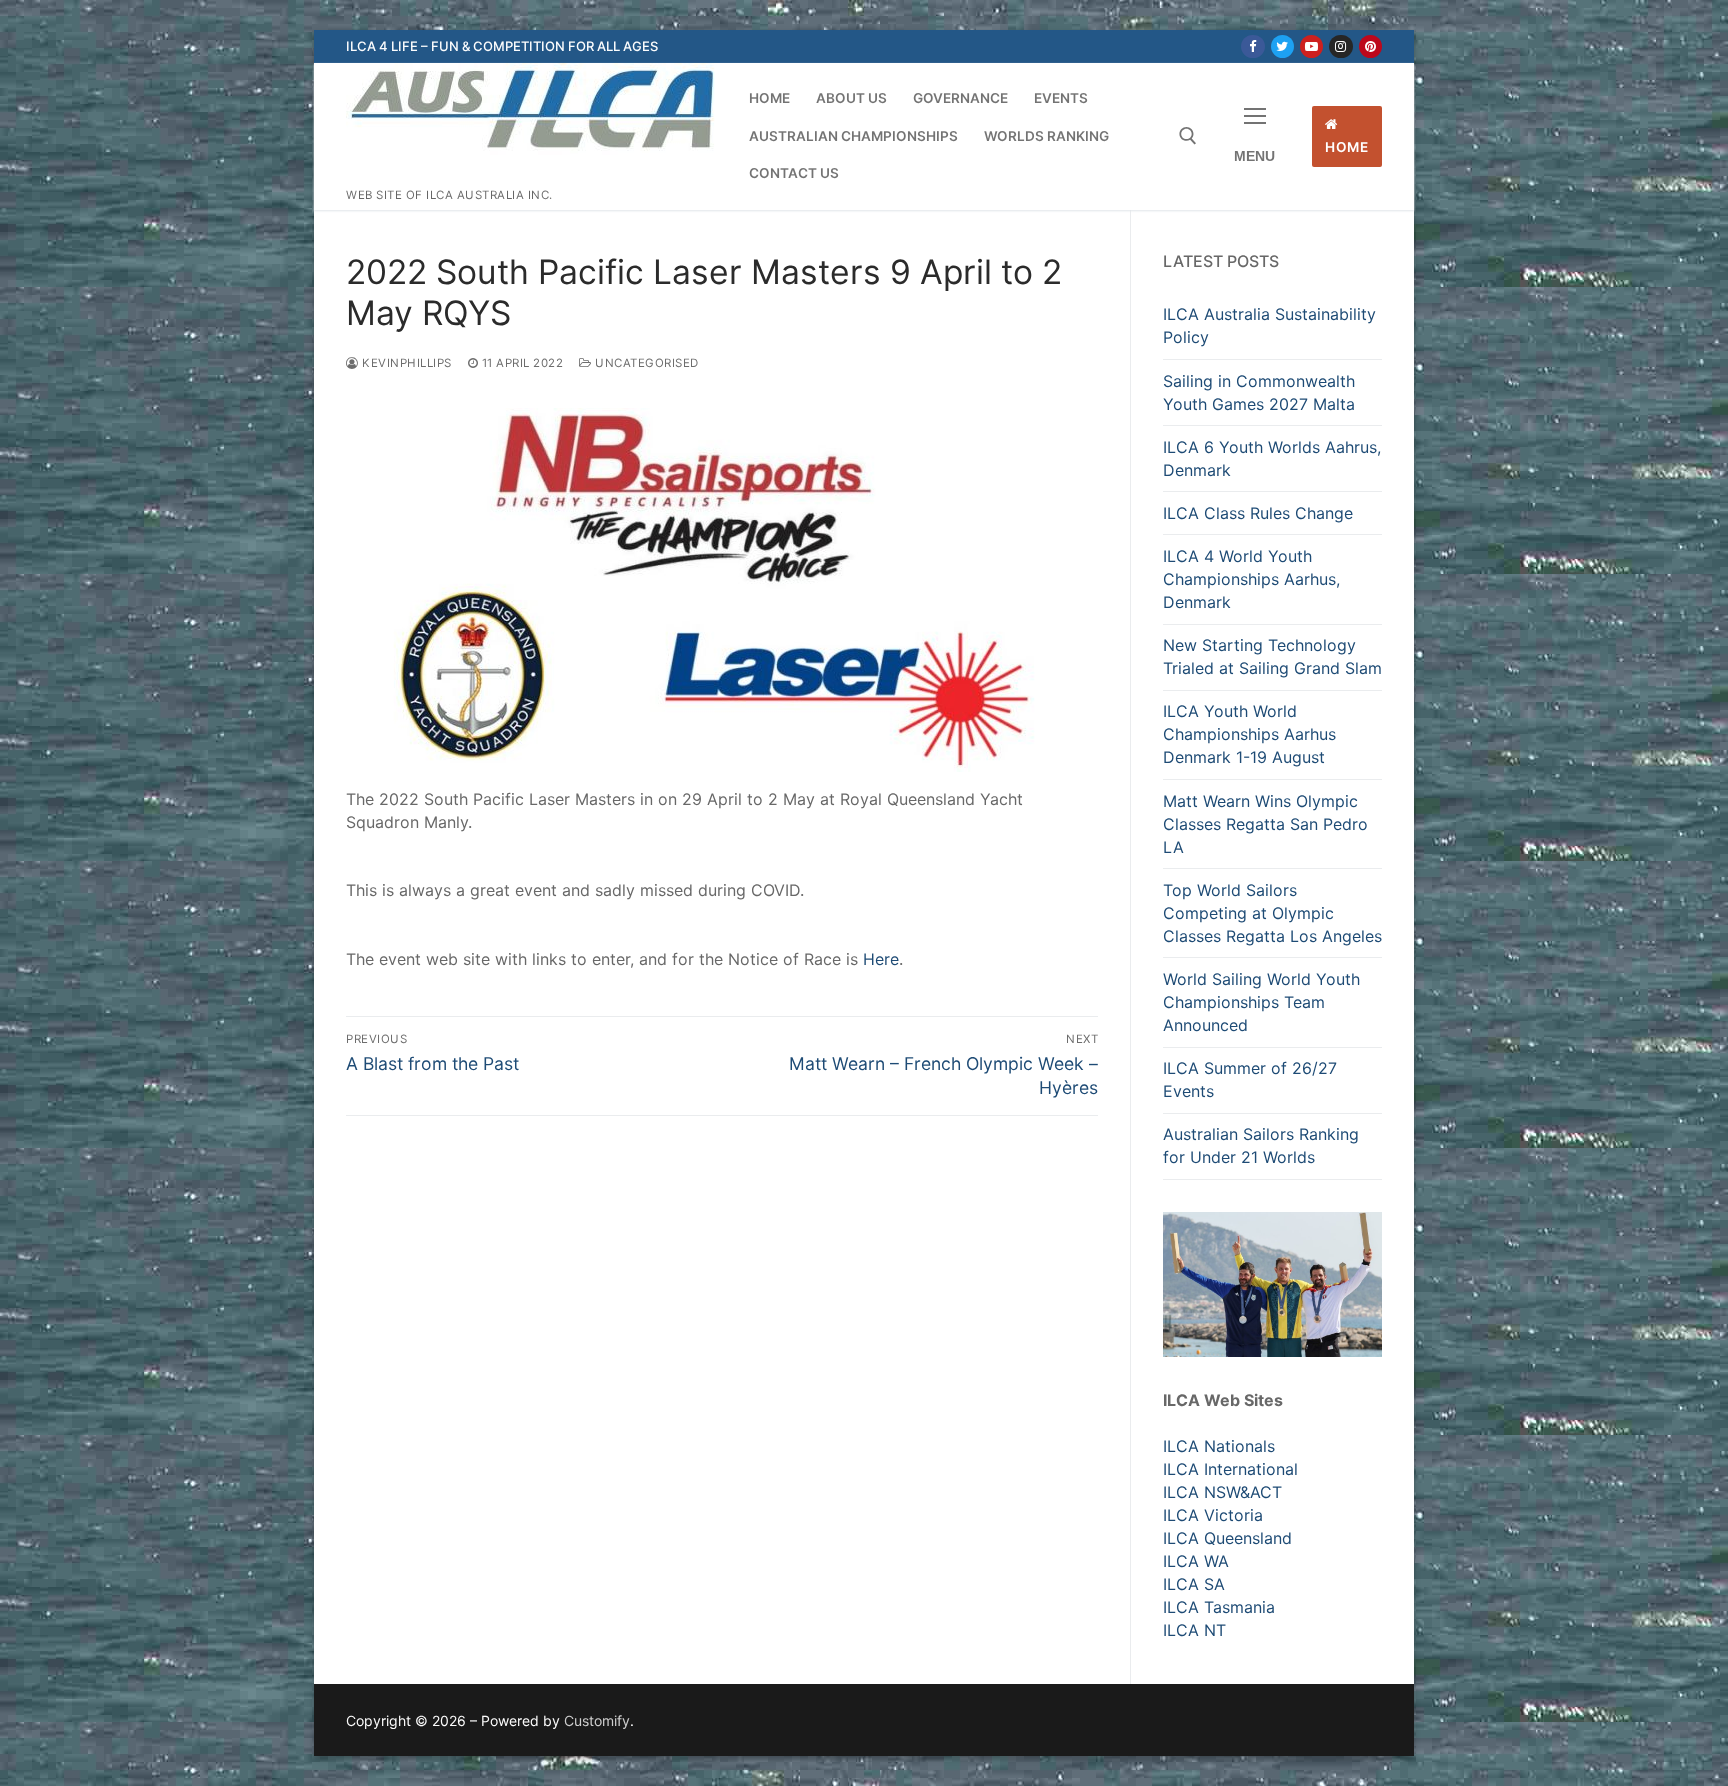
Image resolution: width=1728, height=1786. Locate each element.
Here (881, 959)
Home (1346, 147)
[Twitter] (1282, 46)
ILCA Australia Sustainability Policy (1269, 325)
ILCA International (1230, 1469)
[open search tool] (1188, 136)
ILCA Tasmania (1219, 1607)
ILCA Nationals (1219, 1446)
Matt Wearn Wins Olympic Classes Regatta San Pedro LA (1265, 824)
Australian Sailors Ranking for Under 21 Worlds (1261, 1145)
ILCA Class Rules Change (1258, 513)
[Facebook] (1252, 46)
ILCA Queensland (1227, 1538)
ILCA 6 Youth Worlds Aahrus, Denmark (1272, 458)
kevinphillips (405, 363)
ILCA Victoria (1213, 1515)
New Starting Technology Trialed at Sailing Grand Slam (1272, 656)
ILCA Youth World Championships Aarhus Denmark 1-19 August (1249, 734)
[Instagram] (1340, 46)
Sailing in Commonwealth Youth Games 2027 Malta (1259, 392)
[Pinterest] (1370, 46)
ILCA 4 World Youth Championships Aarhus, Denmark (1251, 579)
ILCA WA (1196, 1561)
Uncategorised (645, 363)
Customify (597, 1720)
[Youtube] (1311, 46)
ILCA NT (1194, 1630)
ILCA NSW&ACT (1222, 1492)
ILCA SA (1194, 1584)
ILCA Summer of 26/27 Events (1250, 1079)
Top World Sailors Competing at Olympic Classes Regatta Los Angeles (1272, 913)
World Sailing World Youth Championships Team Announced (1261, 1002)
